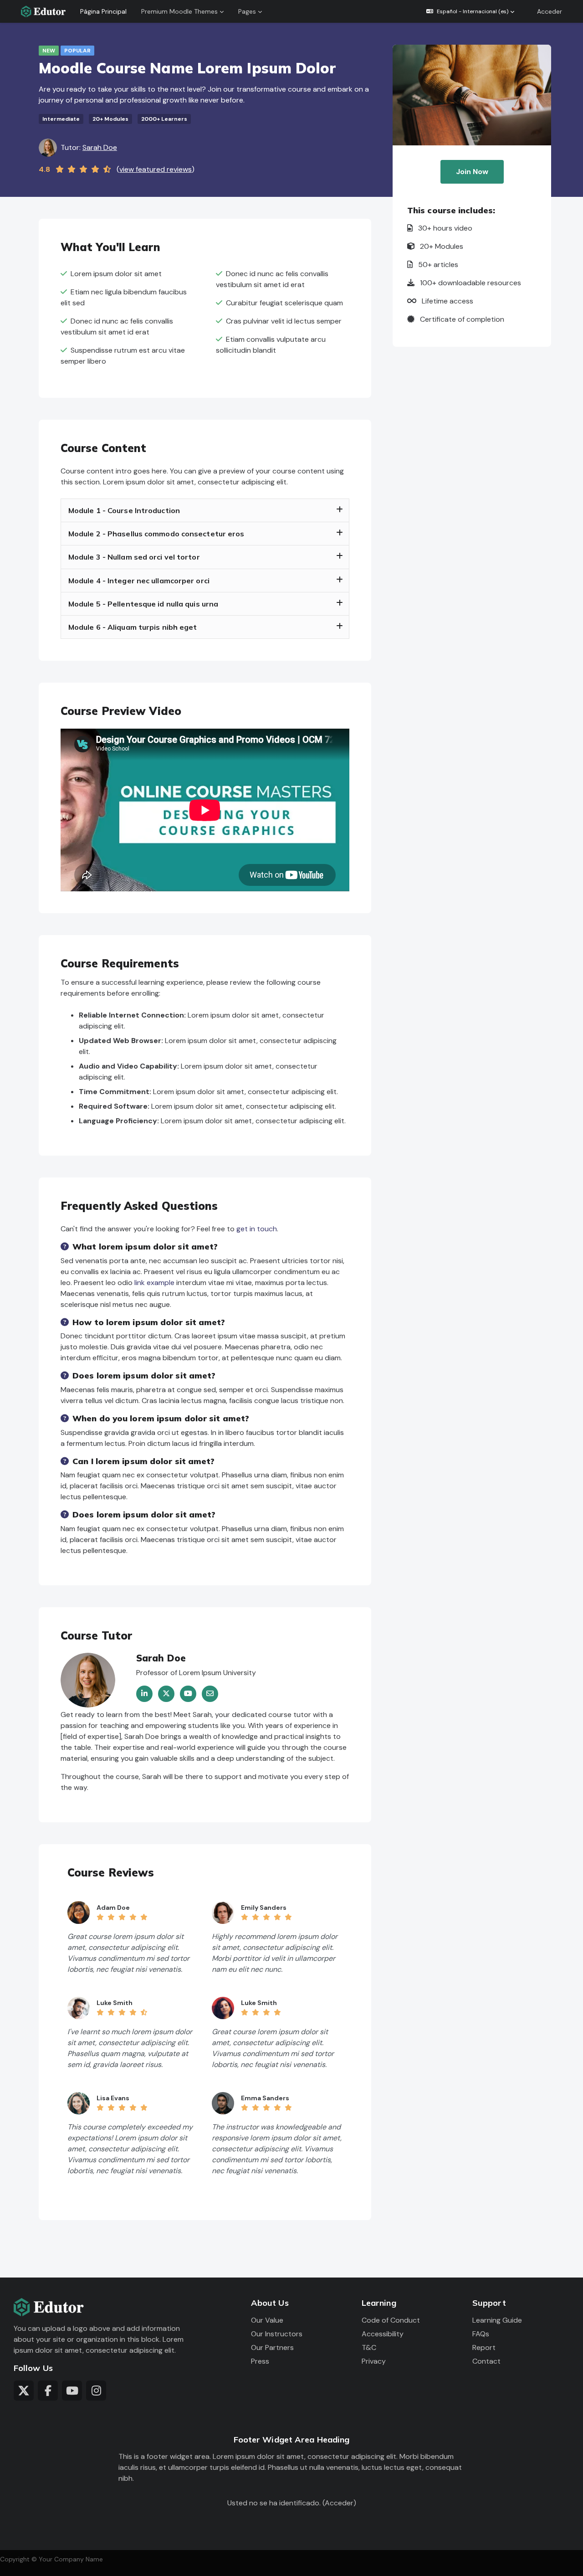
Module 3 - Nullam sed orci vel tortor (134, 557)
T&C (369, 2347)
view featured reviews (156, 169)
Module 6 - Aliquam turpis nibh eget (133, 627)
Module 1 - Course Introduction (124, 511)
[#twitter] (24, 2391)
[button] (470, 11)
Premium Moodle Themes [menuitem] (179, 11)
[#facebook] (48, 2391)
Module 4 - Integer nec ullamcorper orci (139, 581)
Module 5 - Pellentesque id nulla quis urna (143, 604)
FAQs (481, 2334)
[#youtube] (72, 2391)
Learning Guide (497, 2320)
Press (260, 2361)
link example (154, 1283)
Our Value (267, 2320)
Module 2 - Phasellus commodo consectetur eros (156, 534)
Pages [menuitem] (247, 11)
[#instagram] (96, 2391)
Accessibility (383, 2334)
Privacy (374, 2361)
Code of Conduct (391, 2320)
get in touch (257, 1229)
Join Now (472, 172)
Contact (486, 2361)
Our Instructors (277, 2334)
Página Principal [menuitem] (103, 11)
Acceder (550, 11)
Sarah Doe (100, 147)
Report (484, 2347)
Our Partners (272, 2347)
